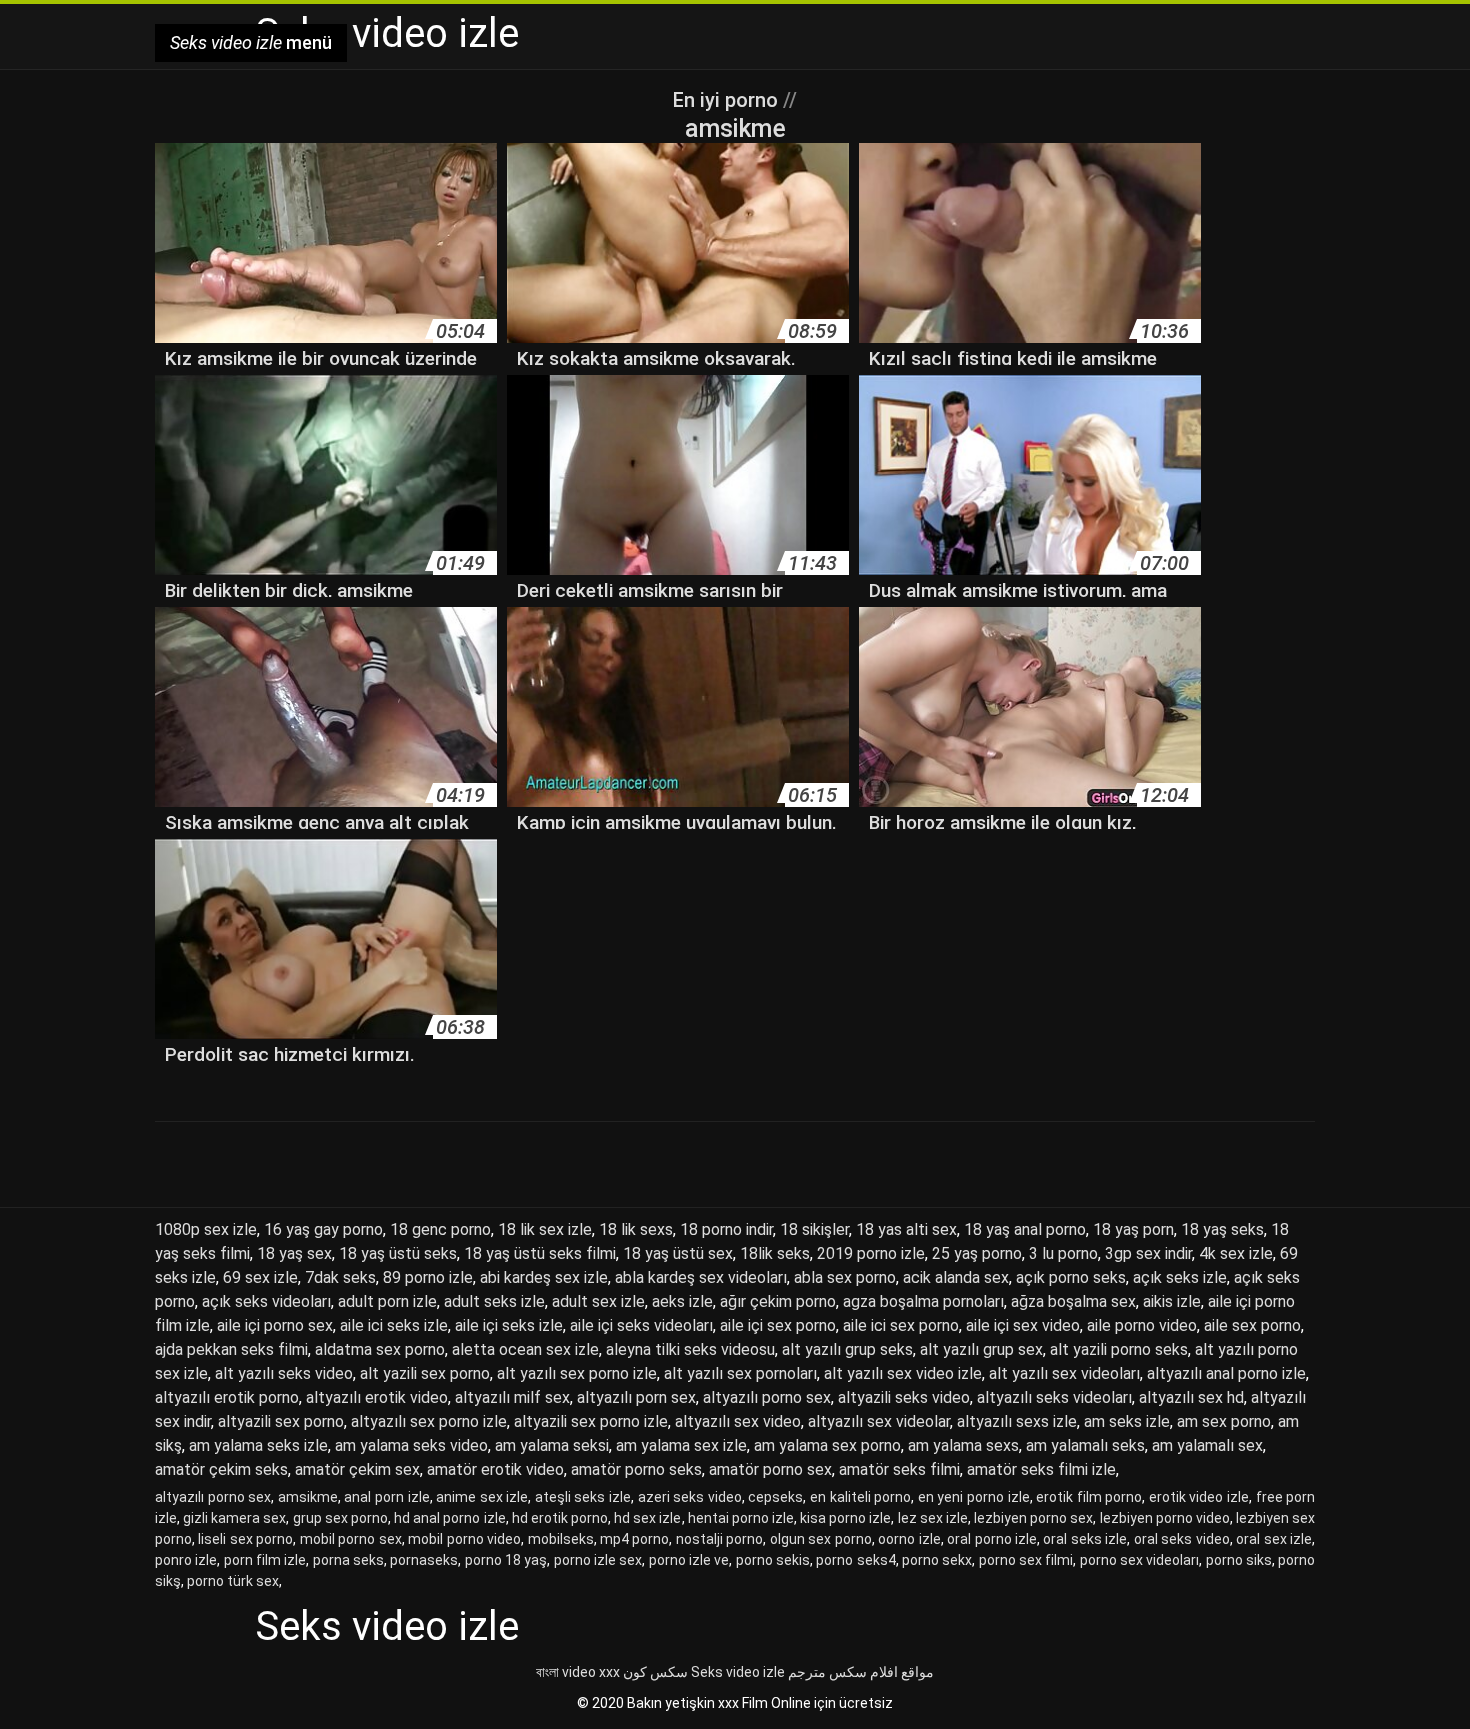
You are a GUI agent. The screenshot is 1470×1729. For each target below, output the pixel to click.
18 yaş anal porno (1025, 1229)
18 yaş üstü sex (678, 1253)
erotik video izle (1199, 1497)
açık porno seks (1071, 1277)
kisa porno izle (845, 1518)
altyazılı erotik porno (227, 1397)
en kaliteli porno (860, 1497)
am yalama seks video (411, 1445)
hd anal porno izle (449, 1518)
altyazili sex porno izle (591, 1421)
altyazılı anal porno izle (1226, 1373)
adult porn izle (387, 1301)
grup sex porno (340, 1518)
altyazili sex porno (281, 1421)
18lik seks (775, 1253)
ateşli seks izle (583, 1497)
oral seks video (1182, 1539)
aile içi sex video (1023, 1325)
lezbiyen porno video (1165, 1518)
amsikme (308, 1497)
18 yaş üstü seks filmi (540, 1253)
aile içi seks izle (509, 1325)
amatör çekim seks (221, 1469)
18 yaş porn (1133, 1229)
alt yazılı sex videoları (1064, 1373)
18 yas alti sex (906, 1229)
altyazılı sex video (738, 1421)
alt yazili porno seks (1119, 1349)
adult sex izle (598, 1301)
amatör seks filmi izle (1041, 1469)
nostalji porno (719, 1539)
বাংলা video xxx (578, 1672)
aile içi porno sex (275, 1325)
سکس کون (655, 1672)
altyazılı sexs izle (1017, 1421)
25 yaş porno (977, 1253)
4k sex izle (1236, 1253)
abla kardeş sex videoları (701, 1277)
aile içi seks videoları (641, 1325)
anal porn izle (386, 1497)
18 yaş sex (294, 1253)
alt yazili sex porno (425, 1373)
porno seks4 (855, 1560)
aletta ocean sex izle (525, 1349)
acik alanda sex (956, 1277)
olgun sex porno (821, 1539)
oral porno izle (992, 1539)
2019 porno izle (871, 1253)
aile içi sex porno (778, 1325)
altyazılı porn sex (636, 1397)
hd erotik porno (560, 1518)
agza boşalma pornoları (923, 1301)
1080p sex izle (206, 1229)
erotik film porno (1089, 1497)
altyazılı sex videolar (879, 1421)
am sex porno (1224, 1421)
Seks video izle (738, 1672)
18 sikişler (814, 1229)
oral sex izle (1274, 1539)
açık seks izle (1180, 1277)
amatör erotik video (495, 1469)
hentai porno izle (741, 1518)
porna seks (348, 1560)
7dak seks (340, 1277)
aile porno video (1142, 1325)
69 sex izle (260, 1277)
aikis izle (1172, 1301)
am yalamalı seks (1085, 1445)
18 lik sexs (636, 1229)
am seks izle (1127, 1421)
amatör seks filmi (899, 1469)
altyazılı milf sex (512, 1397)
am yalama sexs (963, 1445)
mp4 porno (634, 1539)
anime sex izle (482, 1497)
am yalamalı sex (1207, 1445)
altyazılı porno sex (767, 1397)
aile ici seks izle (394, 1325)
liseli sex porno (245, 1539)
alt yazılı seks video (284, 1373)
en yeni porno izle (974, 1497)
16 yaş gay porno (323, 1229)
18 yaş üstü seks (398, 1253)
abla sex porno (845, 1277)
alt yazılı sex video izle (903, 1373)
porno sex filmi (1026, 1560)
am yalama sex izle (681, 1445)
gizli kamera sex (234, 1518)
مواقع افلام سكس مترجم (861, 1672)
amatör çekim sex (357, 1469)
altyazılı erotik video (377, 1397)
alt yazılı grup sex (981, 1349)
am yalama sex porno (827, 1445)
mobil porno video (464, 1539)
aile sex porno (1252, 1325)
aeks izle (682, 1301)
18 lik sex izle (545, 1229)
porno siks (1239, 1560)
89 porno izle (428, 1277)
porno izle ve (689, 1560)
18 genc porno (440, 1229)
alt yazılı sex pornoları (740, 1373)
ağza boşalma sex (1073, 1301)
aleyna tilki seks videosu (690, 1349)
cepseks (775, 1497)
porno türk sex (233, 1581)
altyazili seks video (904, 1397)
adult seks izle (494, 1301)
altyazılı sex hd (1191, 1397)
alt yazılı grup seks (847, 1349)
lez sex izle (933, 1518)
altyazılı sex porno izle (429, 1421)
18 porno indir (726, 1229)
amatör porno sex (770, 1469)
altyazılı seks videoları (1054, 1397)
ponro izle (186, 1560)
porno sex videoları (1140, 1560)
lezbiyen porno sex (1033, 1518)
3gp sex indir (1148, 1253)
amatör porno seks (636, 1469)
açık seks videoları (266, 1301)
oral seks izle (1085, 1539)
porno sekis (773, 1560)
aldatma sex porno (380, 1349)
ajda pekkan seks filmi (231, 1349)
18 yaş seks (1222, 1229)
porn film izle (265, 1560)
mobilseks (561, 1539)
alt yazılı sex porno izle (577, 1373)
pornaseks (424, 1560)
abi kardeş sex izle (544, 1277)
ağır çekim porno (778, 1301)
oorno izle (909, 1539)
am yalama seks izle (258, 1445)
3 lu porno (1063, 1253)
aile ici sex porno (901, 1325)
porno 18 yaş (506, 1560)
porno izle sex (598, 1560)
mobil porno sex (351, 1539)
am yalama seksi (552, 1445)
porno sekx (937, 1560)
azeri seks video (690, 1497)
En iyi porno (728, 100)
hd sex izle (647, 1518)
